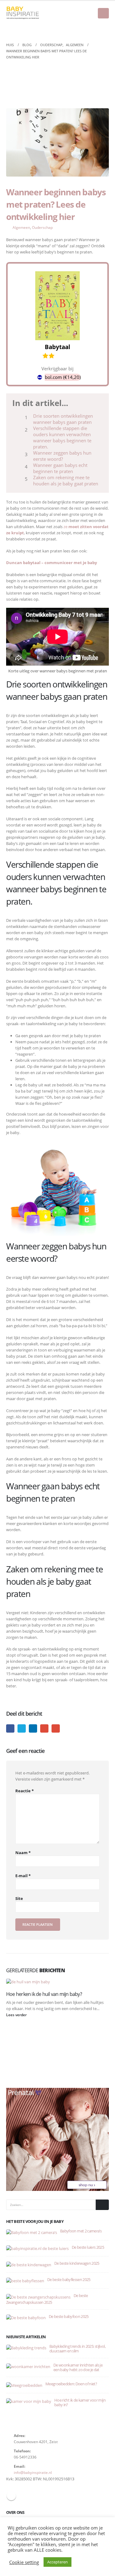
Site (19, 1898)
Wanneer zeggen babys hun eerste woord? (62, 456)
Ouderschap (42, 227)
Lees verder (17, 2015)
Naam (23, 1853)
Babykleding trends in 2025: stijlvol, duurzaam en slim (77, 2349)
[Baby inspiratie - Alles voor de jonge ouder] (23, 13)
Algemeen (21, 227)
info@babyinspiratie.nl (33, 2472)
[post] (32, 2232)
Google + (44, 1728)
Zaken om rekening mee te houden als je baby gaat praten (66, 480)
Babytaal (57, 347)
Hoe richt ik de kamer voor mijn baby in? (80, 2402)
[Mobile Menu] (103, 13)
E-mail (56, 1728)
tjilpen (22, 1728)
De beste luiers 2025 (88, 2247)
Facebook (10, 1728)
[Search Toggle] (104, 30)
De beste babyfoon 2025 (69, 2316)
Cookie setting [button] (24, 2562)
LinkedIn (33, 1728)
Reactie (25, 1791)
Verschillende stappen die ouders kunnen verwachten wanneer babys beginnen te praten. (62, 437)
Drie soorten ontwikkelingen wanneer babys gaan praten (63, 419)
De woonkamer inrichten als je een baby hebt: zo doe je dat (78, 2367)
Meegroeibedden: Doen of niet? (71, 2384)
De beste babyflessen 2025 (69, 2279)
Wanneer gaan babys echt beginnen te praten (60, 468)
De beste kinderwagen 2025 (77, 2263)
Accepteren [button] (57, 2562)
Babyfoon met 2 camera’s (81, 2231)
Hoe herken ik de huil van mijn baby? (44, 1994)
